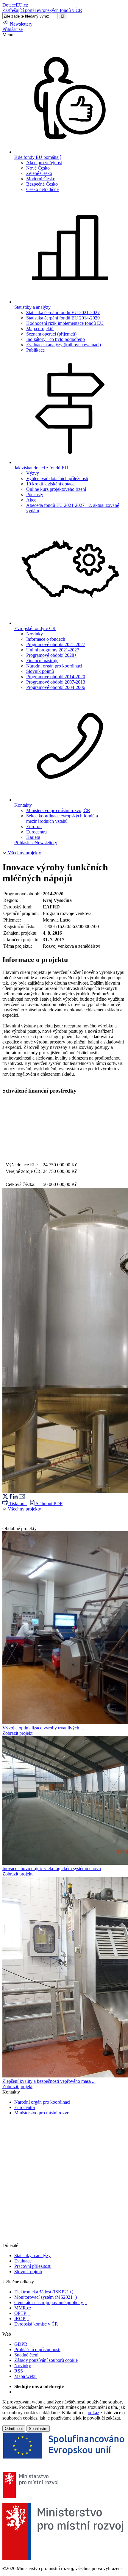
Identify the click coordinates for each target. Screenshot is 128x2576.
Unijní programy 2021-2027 (53, 650)
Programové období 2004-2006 (56, 687)
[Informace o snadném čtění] (64, 2240)
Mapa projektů (40, 329)
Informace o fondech (46, 639)
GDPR (21, 2344)
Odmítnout (14, 2429)
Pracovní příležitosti (33, 2266)
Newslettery (46, 843)
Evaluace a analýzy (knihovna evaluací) (64, 345)
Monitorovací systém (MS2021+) (48, 2297)
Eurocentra (36, 832)
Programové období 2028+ (51, 655)
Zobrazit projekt (17, 1733)
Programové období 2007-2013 (56, 682)
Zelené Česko (39, 173)
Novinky (35, 634)
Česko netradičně (42, 189)
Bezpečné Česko (42, 184)
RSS (19, 2371)
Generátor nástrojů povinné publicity (51, 2302)
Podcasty (35, 495)
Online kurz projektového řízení (56, 489)
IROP (22, 2319)
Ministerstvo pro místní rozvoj (45, 2113)
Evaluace (23, 2261)
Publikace (35, 350)
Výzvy (33, 473)
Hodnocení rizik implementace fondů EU (65, 323)
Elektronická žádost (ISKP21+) (46, 2292)
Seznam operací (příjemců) (51, 334)
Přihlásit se (13, 29)
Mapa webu (25, 2376)
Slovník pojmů (40, 671)
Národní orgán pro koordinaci (54, 666)
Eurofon (34, 826)
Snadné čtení (26, 2355)
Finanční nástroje (42, 661)
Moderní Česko (41, 179)
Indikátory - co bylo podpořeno (56, 339)
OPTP (22, 2313)
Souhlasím (38, 2429)
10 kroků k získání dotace (50, 484)
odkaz (93, 2413)
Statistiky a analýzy (32, 2255)
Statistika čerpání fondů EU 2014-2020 (63, 318)
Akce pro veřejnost (44, 163)
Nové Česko (38, 168)
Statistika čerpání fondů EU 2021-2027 (63, 312)
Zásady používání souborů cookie (46, 2360)
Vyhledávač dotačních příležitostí (57, 478)
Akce (31, 500)
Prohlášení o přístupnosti (37, 2349)
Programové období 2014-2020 (56, 677)
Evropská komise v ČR (38, 2324)
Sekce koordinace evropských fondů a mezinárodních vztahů (62, 818)
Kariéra (33, 837)
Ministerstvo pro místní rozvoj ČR (58, 810)
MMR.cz (25, 2308)
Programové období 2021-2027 (56, 644)
